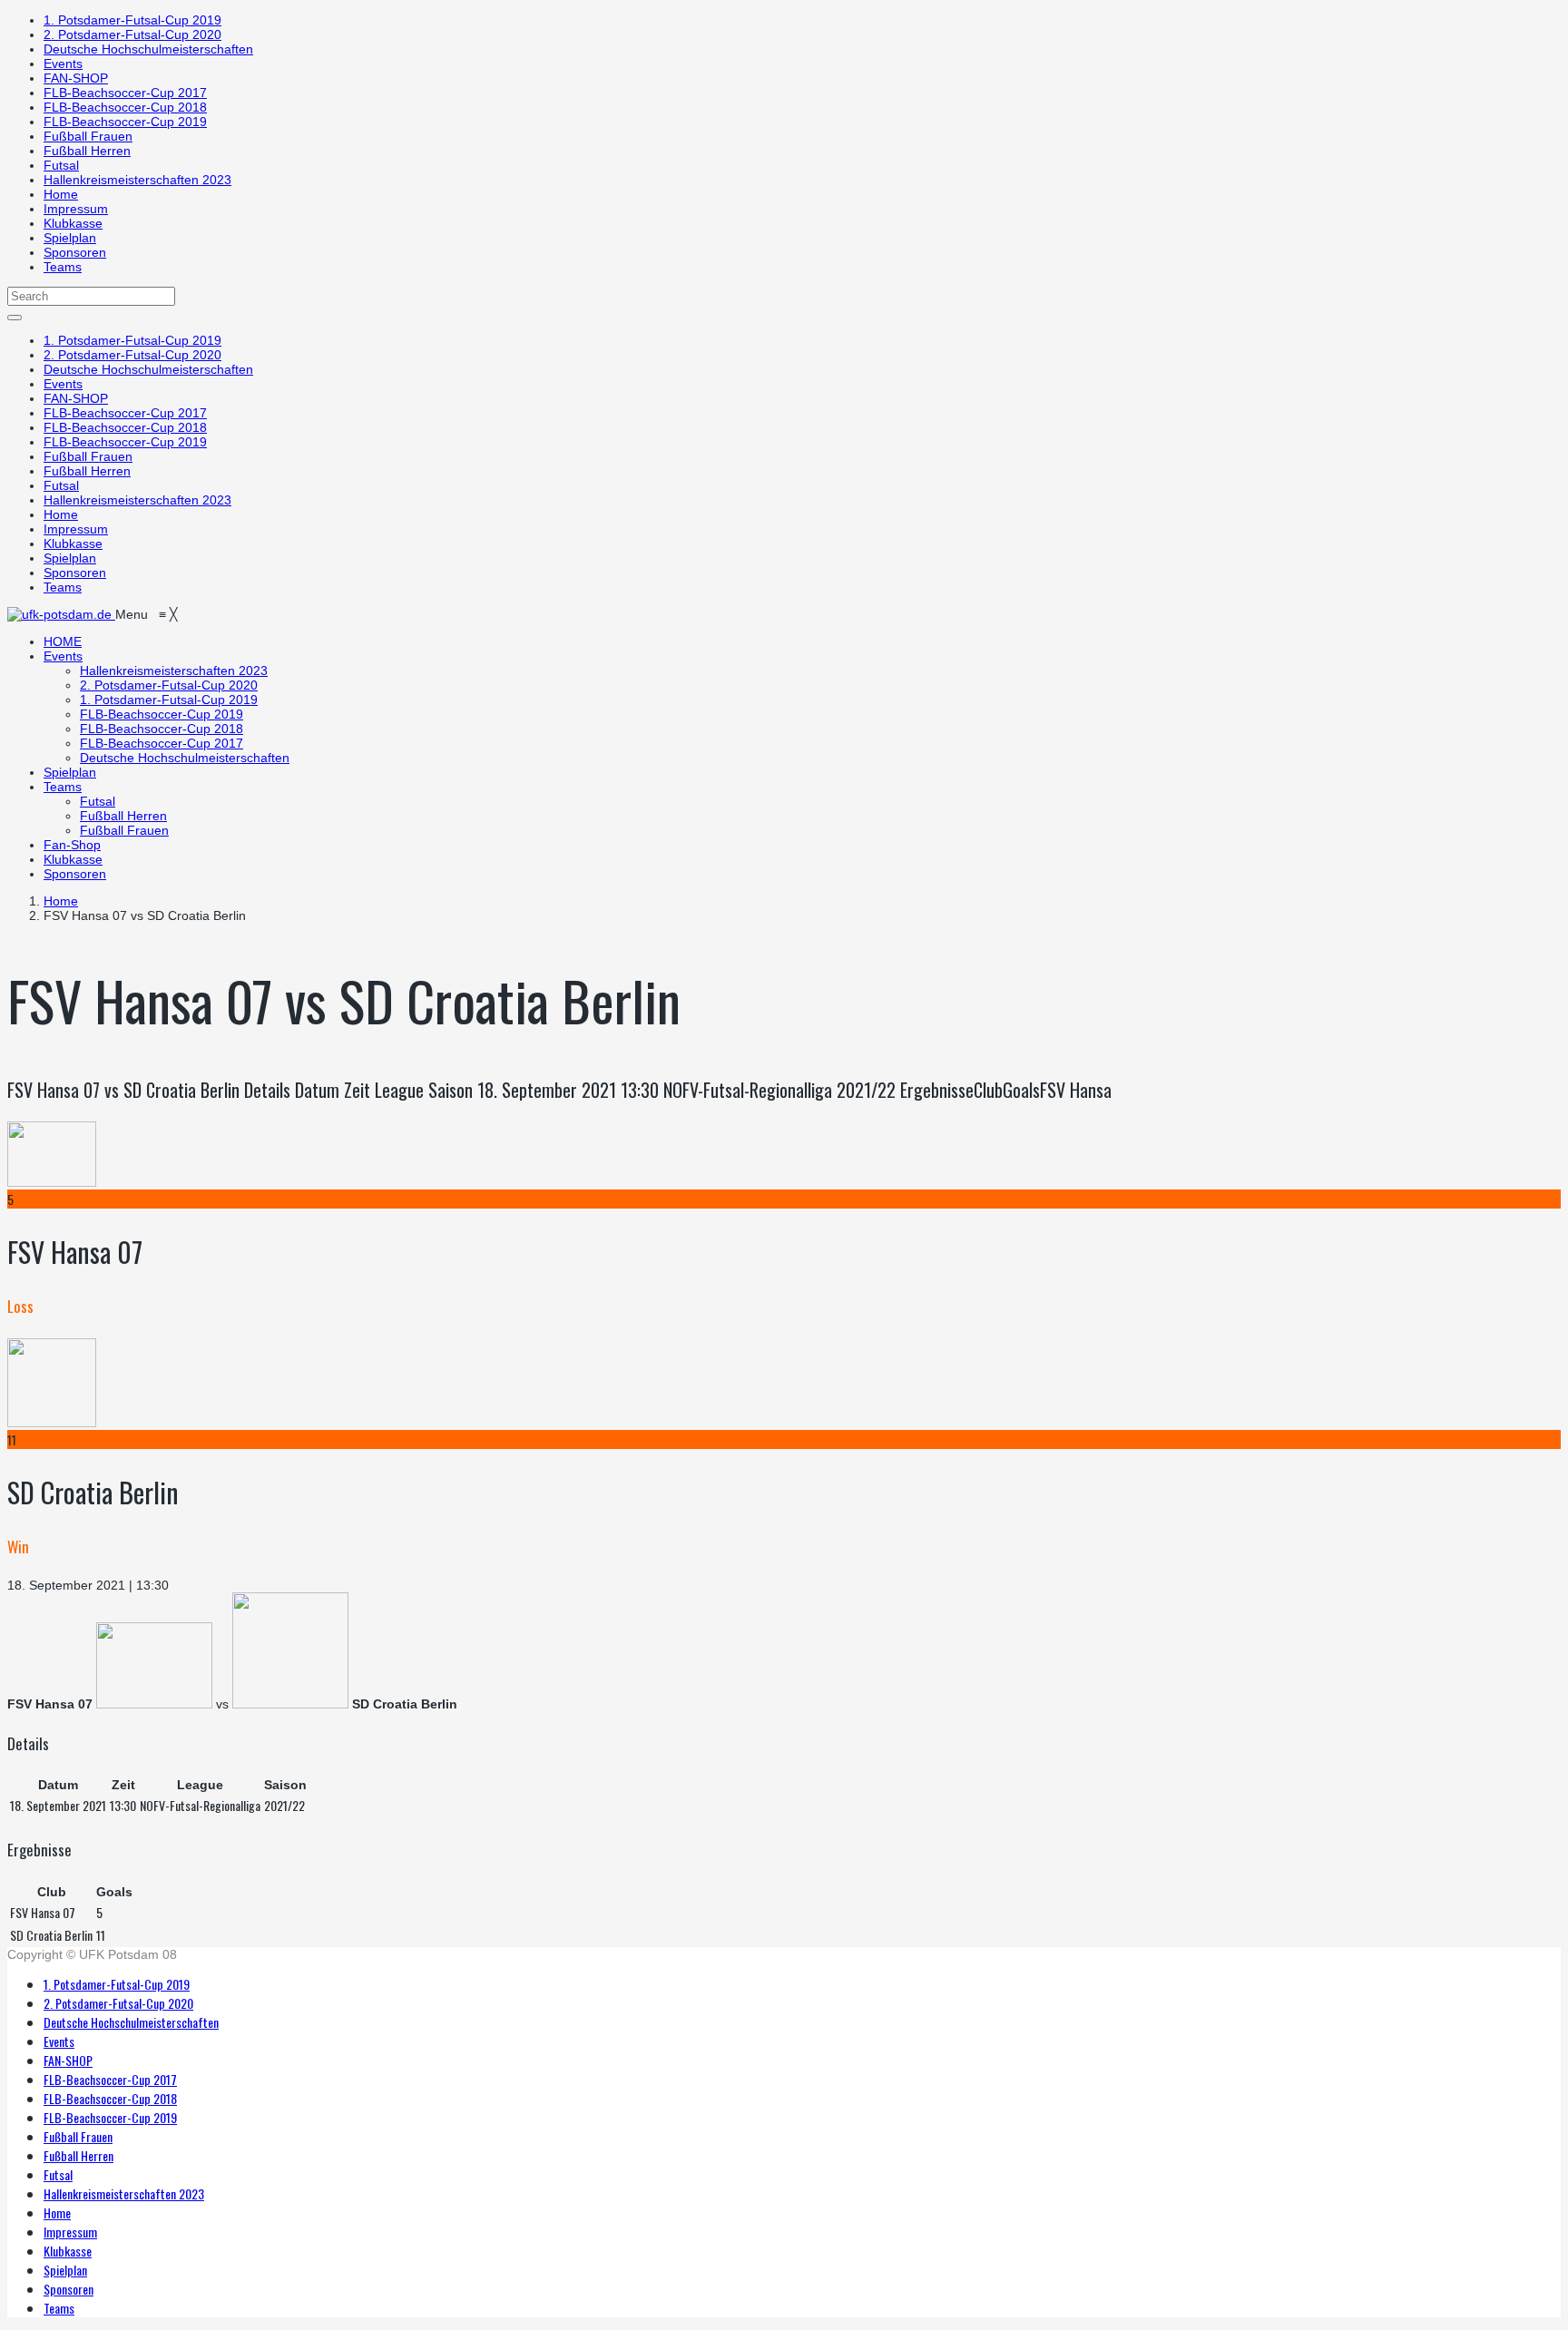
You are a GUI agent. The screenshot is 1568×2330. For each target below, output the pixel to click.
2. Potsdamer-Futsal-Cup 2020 (132, 34)
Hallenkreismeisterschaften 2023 (137, 180)
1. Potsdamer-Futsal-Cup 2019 (132, 20)
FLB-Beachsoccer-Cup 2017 (125, 93)
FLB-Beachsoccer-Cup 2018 (125, 107)
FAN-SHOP (76, 78)
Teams (63, 267)
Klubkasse (73, 223)
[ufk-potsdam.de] (61, 614)
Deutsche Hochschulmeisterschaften (148, 49)
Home (61, 194)
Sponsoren (75, 252)
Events (63, 64)
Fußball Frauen (88, 136)
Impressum (76, 209)
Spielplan (70, 238)
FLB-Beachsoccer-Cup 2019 (125, 122)
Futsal (61, 165)
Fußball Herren (87, 151)
